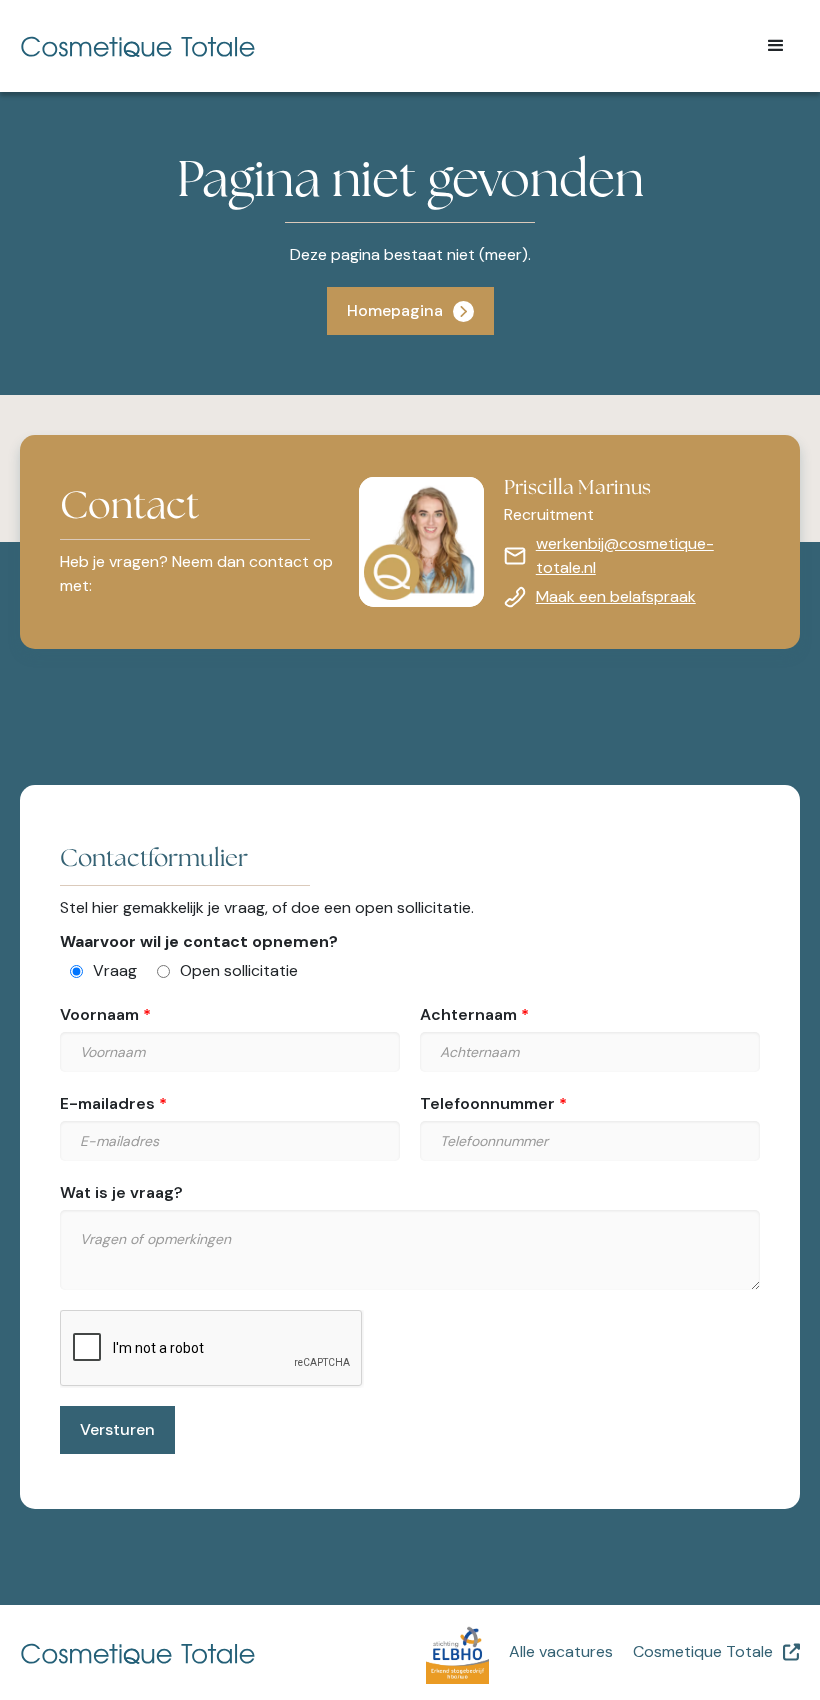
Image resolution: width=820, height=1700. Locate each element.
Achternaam (468, 1014)
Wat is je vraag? (121, 1192)
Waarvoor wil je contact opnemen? (199, 941)
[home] (376, 46)
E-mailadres (107, 1103)
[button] (776, 46)
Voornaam (99, 1014)
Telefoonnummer (487, 1103)
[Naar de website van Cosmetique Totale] (215, 1652)
